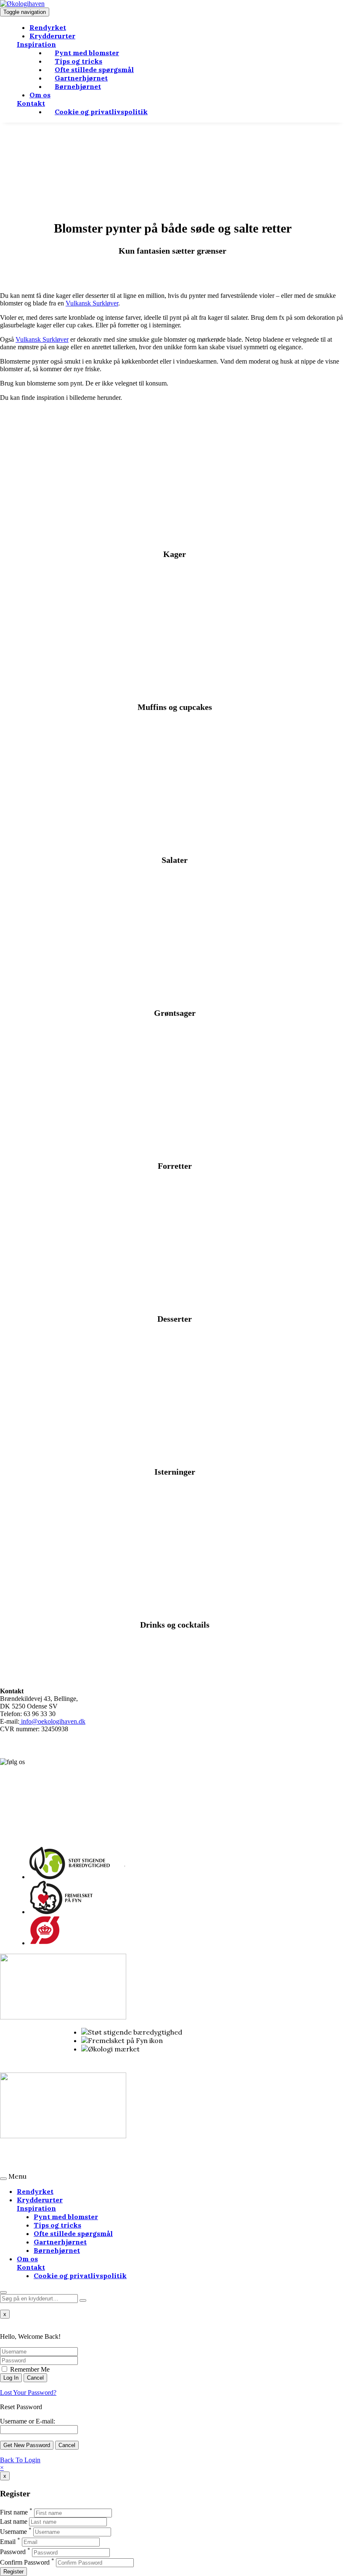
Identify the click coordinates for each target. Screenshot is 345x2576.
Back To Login (20, 2460)
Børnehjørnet (78, 86)
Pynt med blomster (66, 2217)
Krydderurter (52, 36)
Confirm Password (25, 2562)
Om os (40, 95)
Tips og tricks (57, 2225)
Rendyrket (48, 27)
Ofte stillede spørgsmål (73, 2233)
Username (13, 2532)
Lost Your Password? (28, 2393)
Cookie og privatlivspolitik (101, 112)
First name (14, 2513)
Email (8, 2542)
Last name (14, 2521)
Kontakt (31, 103)
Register (13, 2572)
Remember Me (29, 2369)
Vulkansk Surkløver (92, 303)
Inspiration (36, 44)
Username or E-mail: (28, 2421)
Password (13, 2552)
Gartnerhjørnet (60, 2242)
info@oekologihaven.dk (52, 1721)
